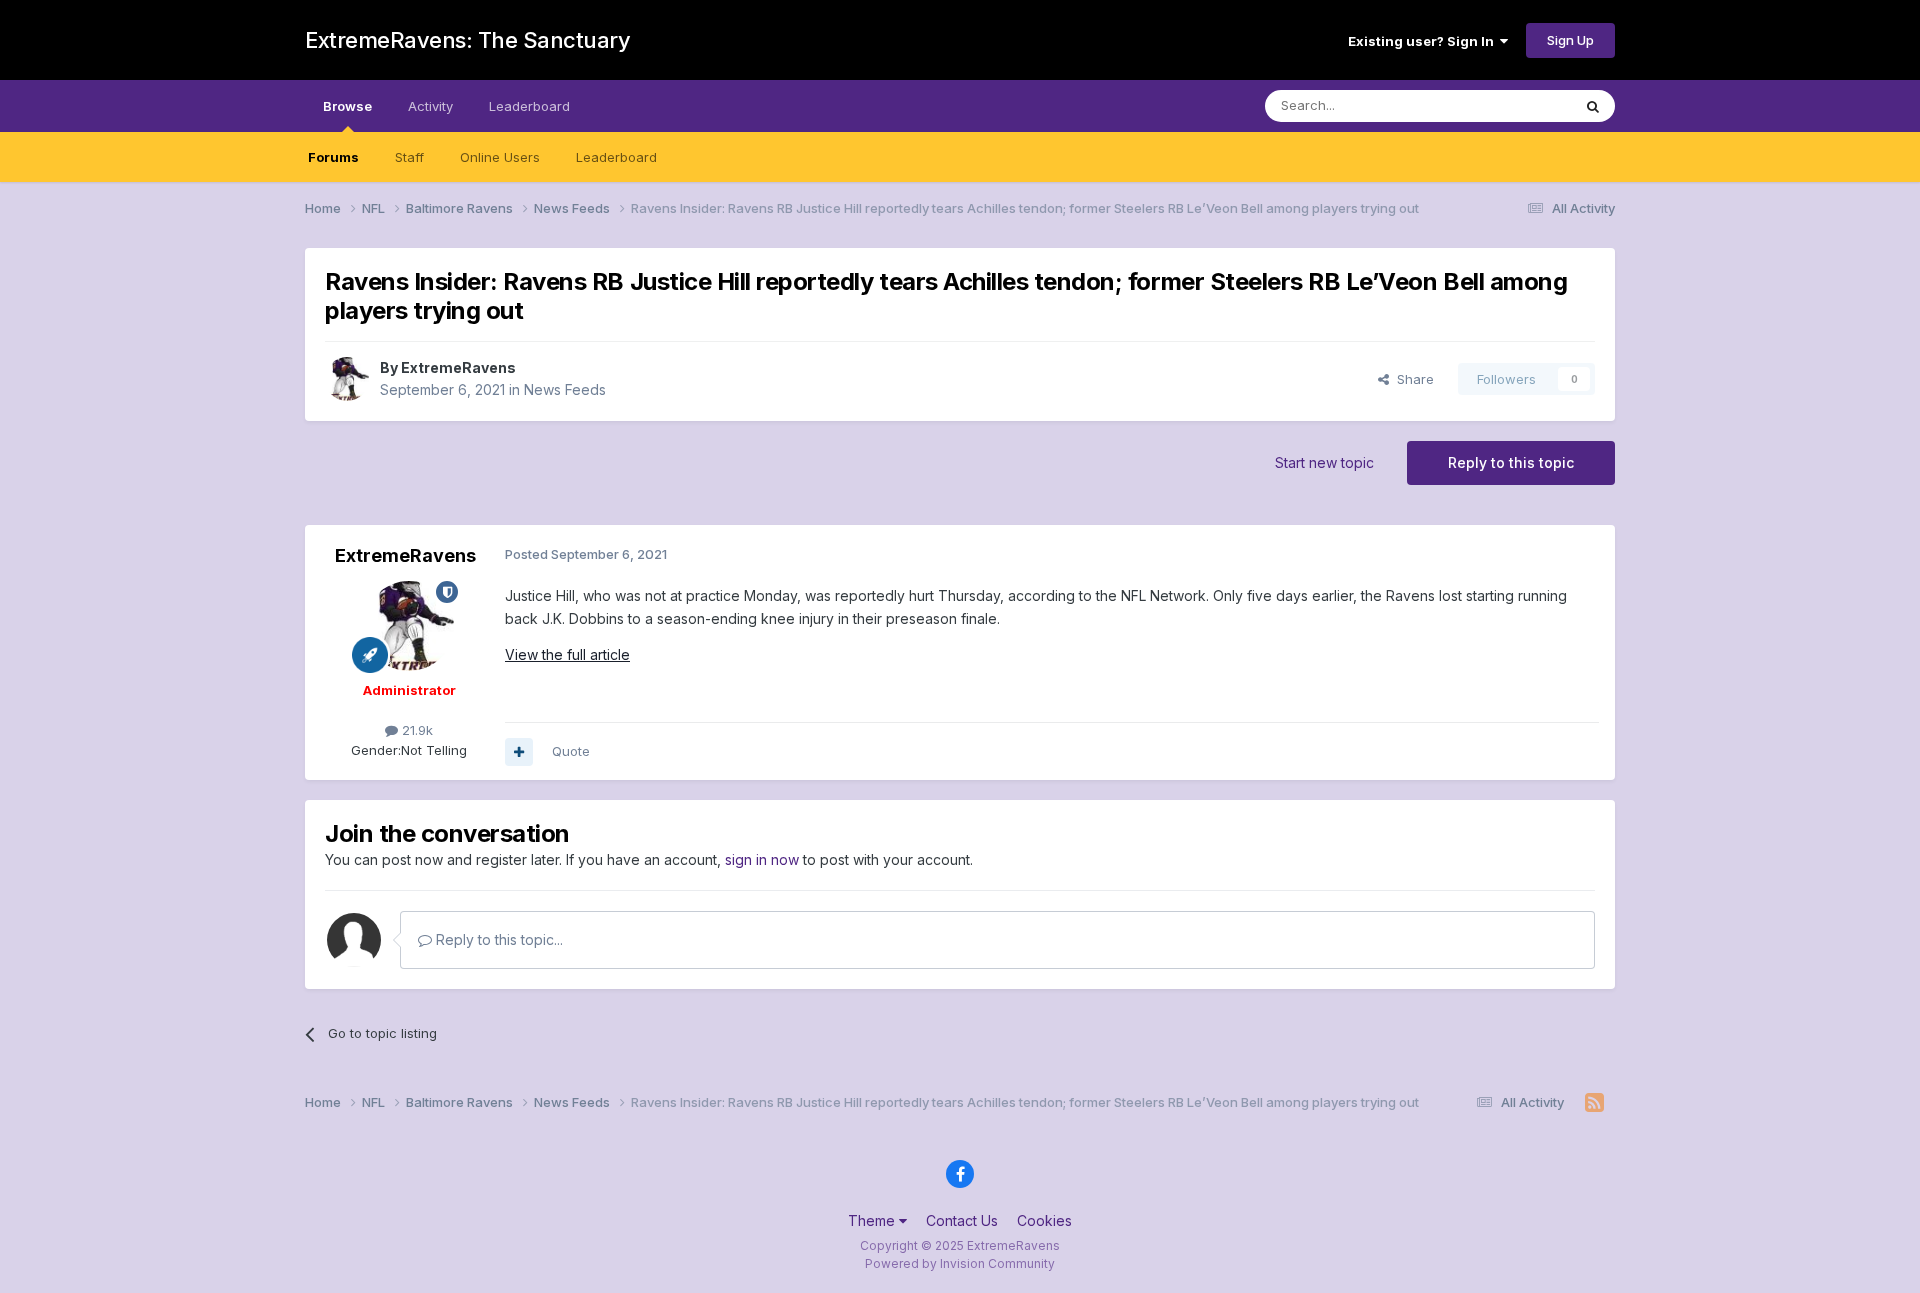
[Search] (1593, 106)
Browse (347, 106)
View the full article (567, 654)
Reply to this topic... (497, 939)
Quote (571, 751)
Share (1411, 379)
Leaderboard (616, 157)
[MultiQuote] (519, 752)
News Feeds (565, 389)
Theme (873, 1220)
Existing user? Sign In (1424, 41)
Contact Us (962, 1220)
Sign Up (1570, 40)
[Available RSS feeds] (1594, 1103)
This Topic (1512, 105)
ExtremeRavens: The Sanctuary (467, 40)
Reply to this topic (1511, 462)
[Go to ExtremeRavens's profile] (347, 379)
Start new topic (1324, 462)
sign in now (762, 859)
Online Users (500, 157)
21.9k (415, 730)
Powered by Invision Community (960, 1263)
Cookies (1044, 1220)
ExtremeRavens (458, 367)
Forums (333, 157)
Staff (409, 157)
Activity (430, 106)
